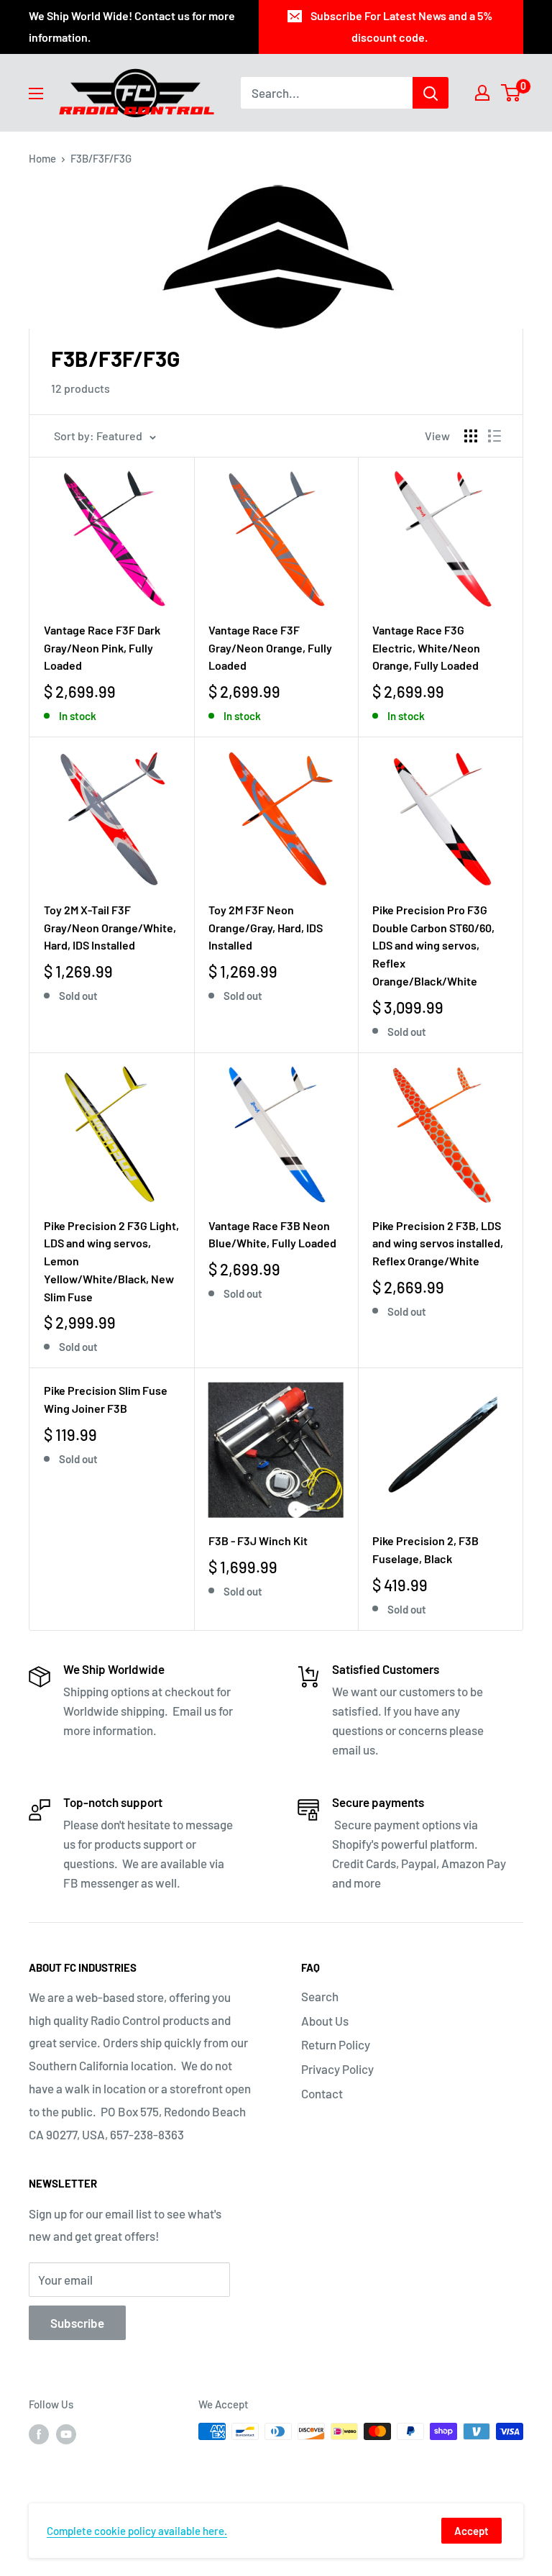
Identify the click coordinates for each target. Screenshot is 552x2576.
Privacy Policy (337, 2069)
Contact (322, 2093)
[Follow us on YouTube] (66, 2434)
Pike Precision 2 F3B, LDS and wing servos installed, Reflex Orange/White (438, 1243)
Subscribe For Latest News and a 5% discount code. (401, 26)
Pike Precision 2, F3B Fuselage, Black (425, 1549)
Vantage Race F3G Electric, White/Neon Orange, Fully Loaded (426, 648)
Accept (471, 2531)
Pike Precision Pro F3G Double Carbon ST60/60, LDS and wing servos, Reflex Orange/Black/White (433, 945)
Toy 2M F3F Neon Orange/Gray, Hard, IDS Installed (266, 928)
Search (320, 1996)
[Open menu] (36, 94)
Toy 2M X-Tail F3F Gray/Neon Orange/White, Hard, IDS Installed (110, 928)
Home (42, 158)
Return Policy (336, 2044)
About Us (325, 2021)
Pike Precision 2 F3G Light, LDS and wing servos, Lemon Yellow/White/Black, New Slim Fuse (111, 1261)
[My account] (482, 93)
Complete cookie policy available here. (137, 2531)
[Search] (431, 93)
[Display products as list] (494, 436)
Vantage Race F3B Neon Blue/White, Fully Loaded (272, 1234)
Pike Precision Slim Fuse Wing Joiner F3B (106, 1399)
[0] (511, 93)
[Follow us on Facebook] (39, 2434)
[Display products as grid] (471, 436)
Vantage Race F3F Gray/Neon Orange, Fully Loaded (270, 648)
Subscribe (77, 2323)
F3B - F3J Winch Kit (258, 1540)
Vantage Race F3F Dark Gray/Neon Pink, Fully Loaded (102, 648)
